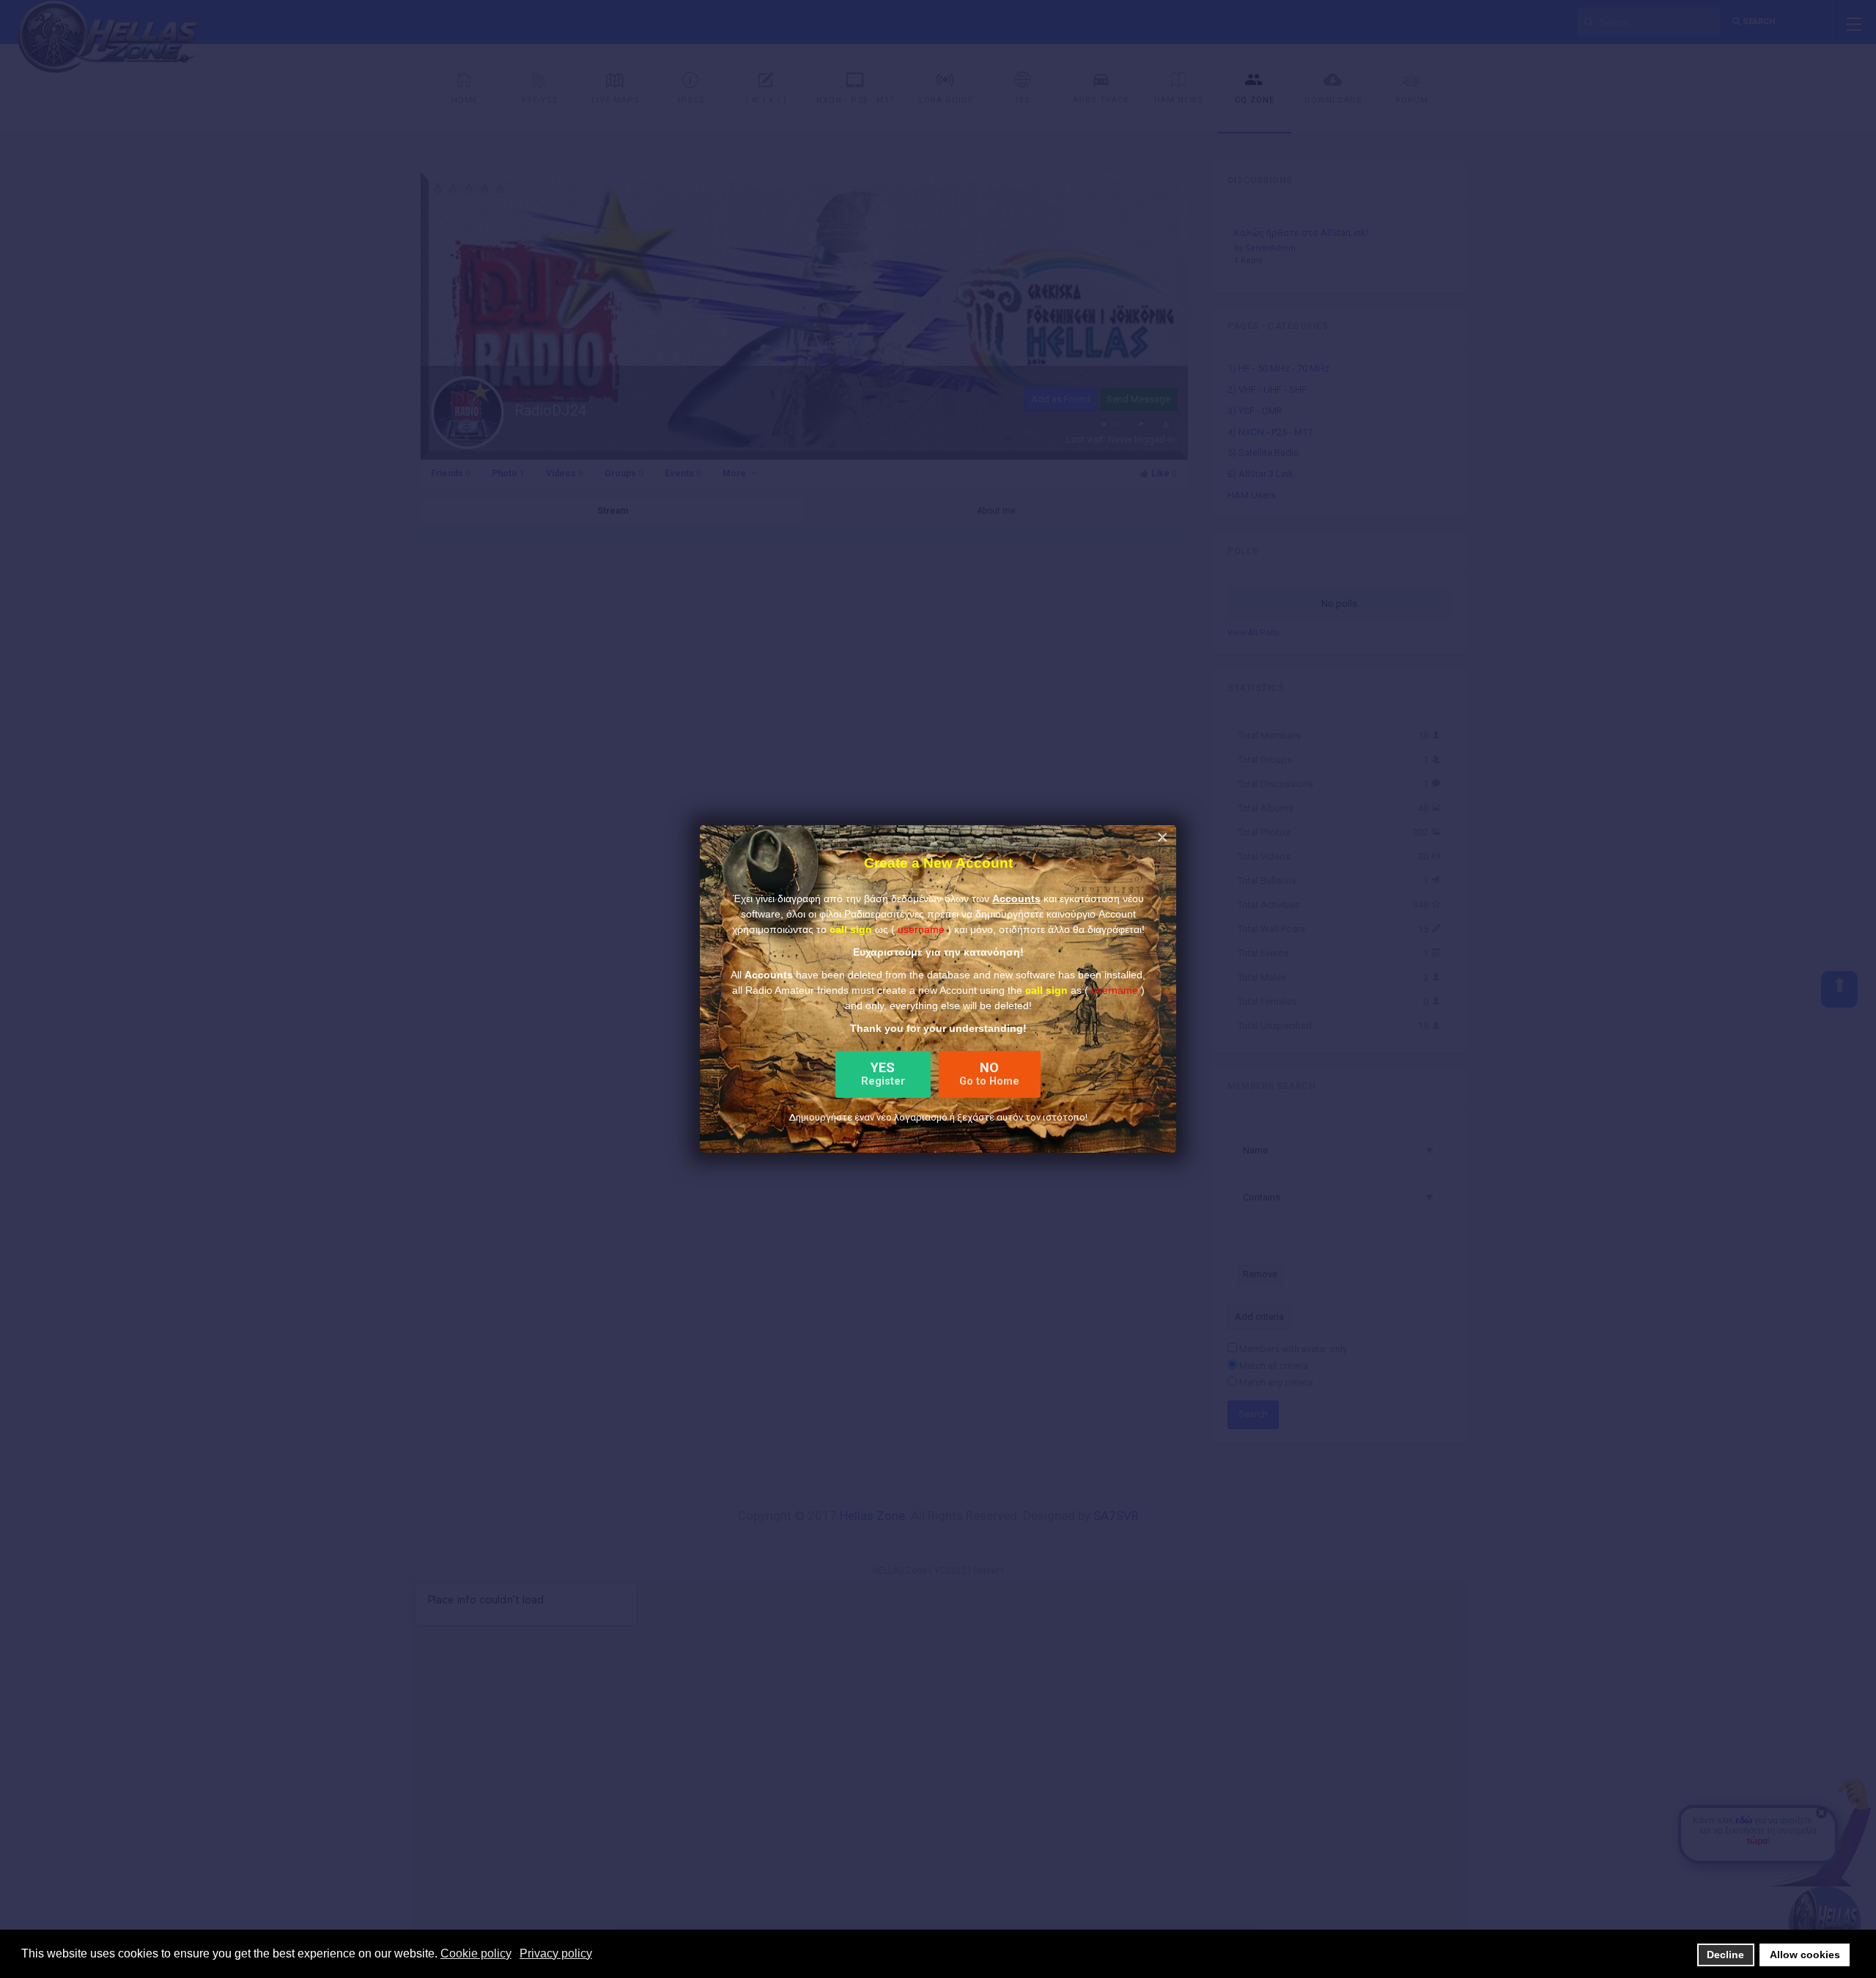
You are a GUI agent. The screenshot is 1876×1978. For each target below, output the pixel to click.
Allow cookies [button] (1805, 1955)
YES (883, 1074)
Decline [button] (1725, 1955)
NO (989, 1074)
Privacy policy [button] (556, 1953)
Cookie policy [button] (476, 1953)
